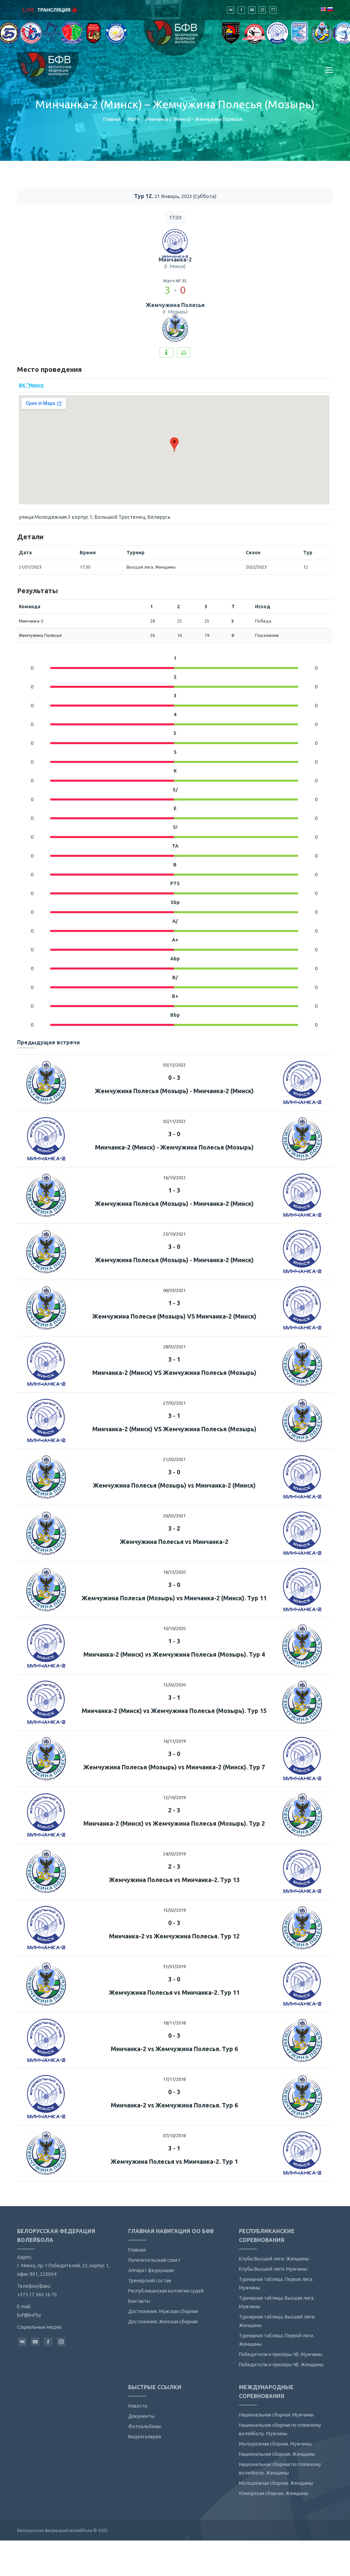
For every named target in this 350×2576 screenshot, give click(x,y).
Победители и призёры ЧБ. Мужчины (281, 2354)
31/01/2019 (174, 1966)
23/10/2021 (174, 1234)
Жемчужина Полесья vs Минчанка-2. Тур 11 (174, 1992)
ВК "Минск (31, 385)
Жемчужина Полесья (175, 305)
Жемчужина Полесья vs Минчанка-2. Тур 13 (174, 1880)
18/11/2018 (174, 2023)
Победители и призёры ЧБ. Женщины (281, 2365)
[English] (323, 9)
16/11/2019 (174, 1741)
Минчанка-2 (175, 260)
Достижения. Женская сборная (163, 2322)
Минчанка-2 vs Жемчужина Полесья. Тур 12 (174, 1936)
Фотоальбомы (145, 2426)
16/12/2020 (174, 1572)
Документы (141, 2416)
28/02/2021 (174, 1347)
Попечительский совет (154, 2260)
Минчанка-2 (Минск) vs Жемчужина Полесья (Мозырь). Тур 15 (174, 1711)
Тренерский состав (150, 2281)
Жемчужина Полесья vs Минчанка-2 (174, 1542)
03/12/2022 (174, 1065)
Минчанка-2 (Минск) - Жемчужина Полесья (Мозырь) (174, 1147)
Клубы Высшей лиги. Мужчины (273, 2269)
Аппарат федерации (151, 2270)
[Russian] (330, 9)
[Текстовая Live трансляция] (166, 352)
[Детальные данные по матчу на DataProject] (184, 352)
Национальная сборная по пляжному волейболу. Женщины (280, 2469)
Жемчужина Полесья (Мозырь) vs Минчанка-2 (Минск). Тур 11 (174, 1598)
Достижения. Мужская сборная (163, 2311)
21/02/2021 (174, 1459)
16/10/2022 (174, 1178)
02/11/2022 (174, 1121)
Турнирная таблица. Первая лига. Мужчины (276, 2283)
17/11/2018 (174, 2079)
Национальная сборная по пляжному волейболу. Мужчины (280, 2429)
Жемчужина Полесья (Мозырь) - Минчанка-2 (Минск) (174, 1091)
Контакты (139, 2301)
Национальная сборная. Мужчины (276, 2415)
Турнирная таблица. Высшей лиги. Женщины (277, 2321)
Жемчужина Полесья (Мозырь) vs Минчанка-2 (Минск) (174, 1485)
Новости (138, 2406)
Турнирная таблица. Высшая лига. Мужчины (277, 2302)
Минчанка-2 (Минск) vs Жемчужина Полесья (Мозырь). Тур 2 (174, 1823)
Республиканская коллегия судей (166, 2291)
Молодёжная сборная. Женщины (276, 2483)
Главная (112, 119)
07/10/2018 (174, 2135)
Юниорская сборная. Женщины (274, 2493)
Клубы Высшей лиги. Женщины (274, 2259)
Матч (133, 119)
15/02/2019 (174, 1910)
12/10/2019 (174, 1797)
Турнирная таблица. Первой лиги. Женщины (277, 2340)
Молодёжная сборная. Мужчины (275, 2444)
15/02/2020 (174, 1685)
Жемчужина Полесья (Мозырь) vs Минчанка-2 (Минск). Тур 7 (174, 1767)
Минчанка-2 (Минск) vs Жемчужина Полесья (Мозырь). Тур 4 (174, 1654)
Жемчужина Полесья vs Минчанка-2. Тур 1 (174, 2161)
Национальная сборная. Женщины (277, 2454)
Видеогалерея (145, 2437)
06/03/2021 (174, 1290)
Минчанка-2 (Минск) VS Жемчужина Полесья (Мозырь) (174, 1373)
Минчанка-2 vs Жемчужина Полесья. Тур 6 (174, 2049)
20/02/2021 (174, 1516)
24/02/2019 (174, 1854)
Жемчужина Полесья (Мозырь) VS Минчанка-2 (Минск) (174, 1316)
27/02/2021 (174, 1403)
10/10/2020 (174, 1628)
